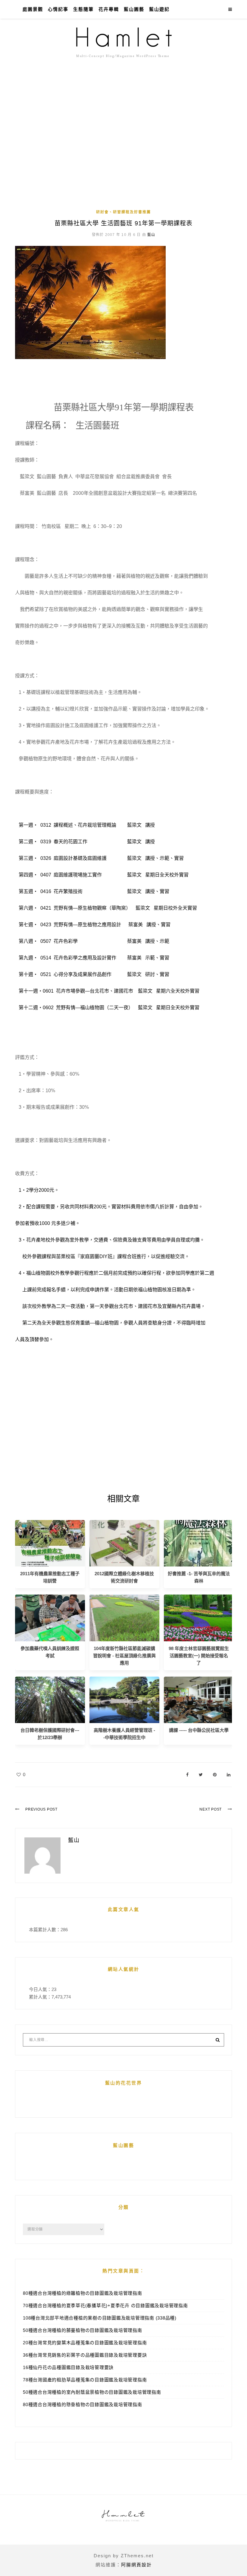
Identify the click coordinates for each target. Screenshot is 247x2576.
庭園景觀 (33, 9)
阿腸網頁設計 (136, 2565)
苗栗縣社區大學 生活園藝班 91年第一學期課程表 (123, 223)
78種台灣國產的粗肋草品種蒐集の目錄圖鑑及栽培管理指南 (85, 2380)
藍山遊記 (159, 9)
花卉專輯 (109, 9)
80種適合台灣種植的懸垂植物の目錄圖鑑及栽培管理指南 (83, 2404)
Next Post (211, 1809)
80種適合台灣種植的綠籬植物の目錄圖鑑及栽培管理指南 (83, 2293)
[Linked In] (229, 1775)
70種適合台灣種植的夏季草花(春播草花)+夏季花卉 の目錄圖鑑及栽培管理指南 (105, 2306)
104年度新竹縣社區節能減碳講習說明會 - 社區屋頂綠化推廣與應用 (124, 1656)
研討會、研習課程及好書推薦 (123, 212)
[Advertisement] (123, 160)
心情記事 (58, 9)
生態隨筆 (83, 9)
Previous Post (41, 1809)
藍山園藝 (134, 9)
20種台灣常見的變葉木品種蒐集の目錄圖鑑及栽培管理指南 (85, 2343)
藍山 (151, 235)
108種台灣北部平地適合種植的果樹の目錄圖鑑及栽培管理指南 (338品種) (100, 2318)
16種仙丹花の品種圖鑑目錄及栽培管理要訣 (68, 2367)
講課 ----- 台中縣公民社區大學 (199, 1730)
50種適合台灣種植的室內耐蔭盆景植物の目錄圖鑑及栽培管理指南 (92, 2392)
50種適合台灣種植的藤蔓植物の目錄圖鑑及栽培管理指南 (83, 2330)
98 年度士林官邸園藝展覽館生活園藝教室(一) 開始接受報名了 (199, 1656)
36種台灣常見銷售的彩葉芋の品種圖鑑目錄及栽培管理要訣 (85, 2355)
